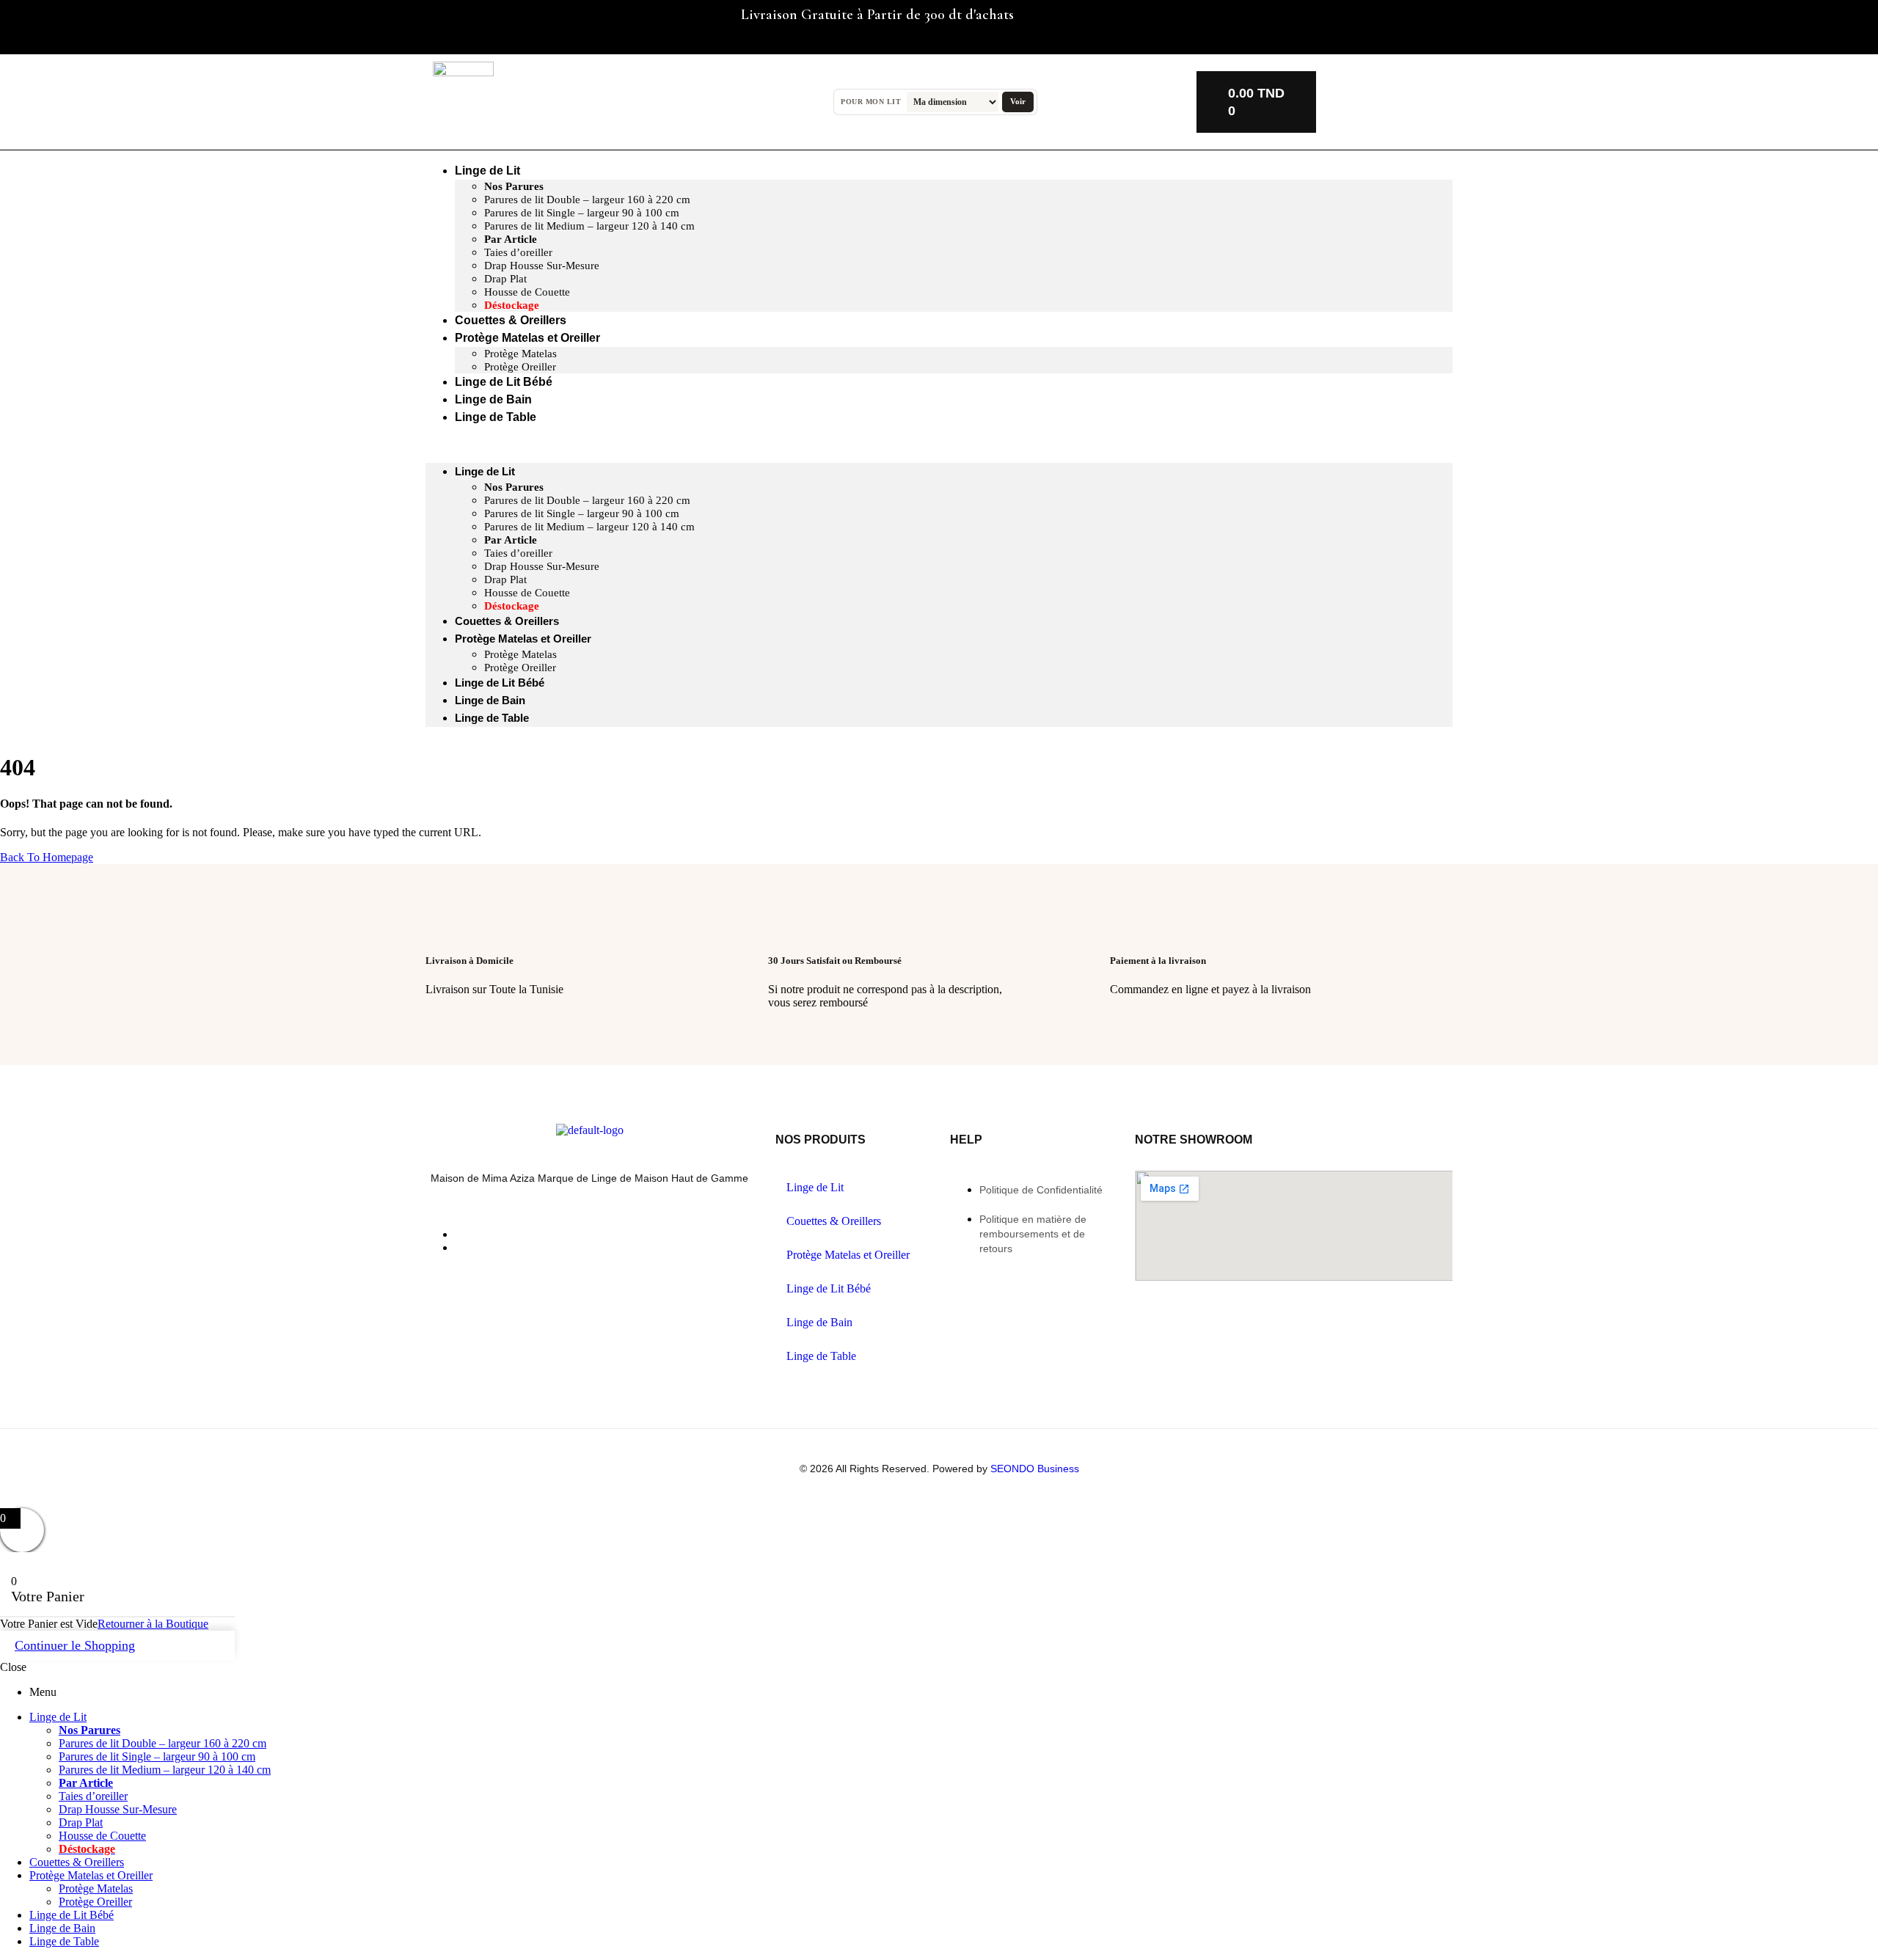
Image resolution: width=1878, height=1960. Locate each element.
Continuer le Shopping (75, 1645)
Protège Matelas (520, 354)
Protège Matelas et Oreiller (527, 338)
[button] (939, 445)
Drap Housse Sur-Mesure (542, 266)
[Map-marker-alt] (581, 26)
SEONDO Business (1035, 1469)
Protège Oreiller (520, 668)
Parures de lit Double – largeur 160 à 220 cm (587, 200)
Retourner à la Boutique (153, 1624)
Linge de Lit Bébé (500, 683)
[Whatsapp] (538, 26)
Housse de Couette (527, 292)
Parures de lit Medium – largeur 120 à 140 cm (589, 226)
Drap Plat (505, 279)
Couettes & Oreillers (507, 621)
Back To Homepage (47, 857)
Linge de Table (496, 417)
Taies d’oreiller (518, 252)
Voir (1018, 101)
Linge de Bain (490, 700)
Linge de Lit (487, 171)
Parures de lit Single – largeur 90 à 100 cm (582, 213)
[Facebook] (451, 26)
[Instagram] (494, 26)
